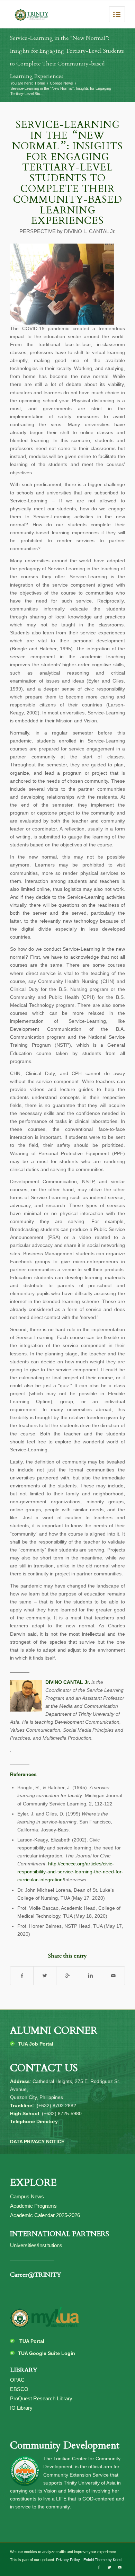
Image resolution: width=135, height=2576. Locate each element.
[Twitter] (109, 2567)
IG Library (21, 2408)
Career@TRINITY (36, 2275)
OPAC (17, 2380)
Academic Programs (33, 2206)
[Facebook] (99, 2567)
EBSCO (19, 2389)
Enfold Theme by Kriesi (103, 2560)
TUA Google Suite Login (47, 2353)
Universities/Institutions (36, 2245)
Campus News (27, 2196)
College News (61, 83)
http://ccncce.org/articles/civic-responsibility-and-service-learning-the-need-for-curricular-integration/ (70, 1872)
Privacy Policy (67, 2560)
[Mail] (120, 2567)
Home (40, 83)
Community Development (65, 2445)
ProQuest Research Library (41, 2398)
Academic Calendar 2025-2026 (45, 2215)
